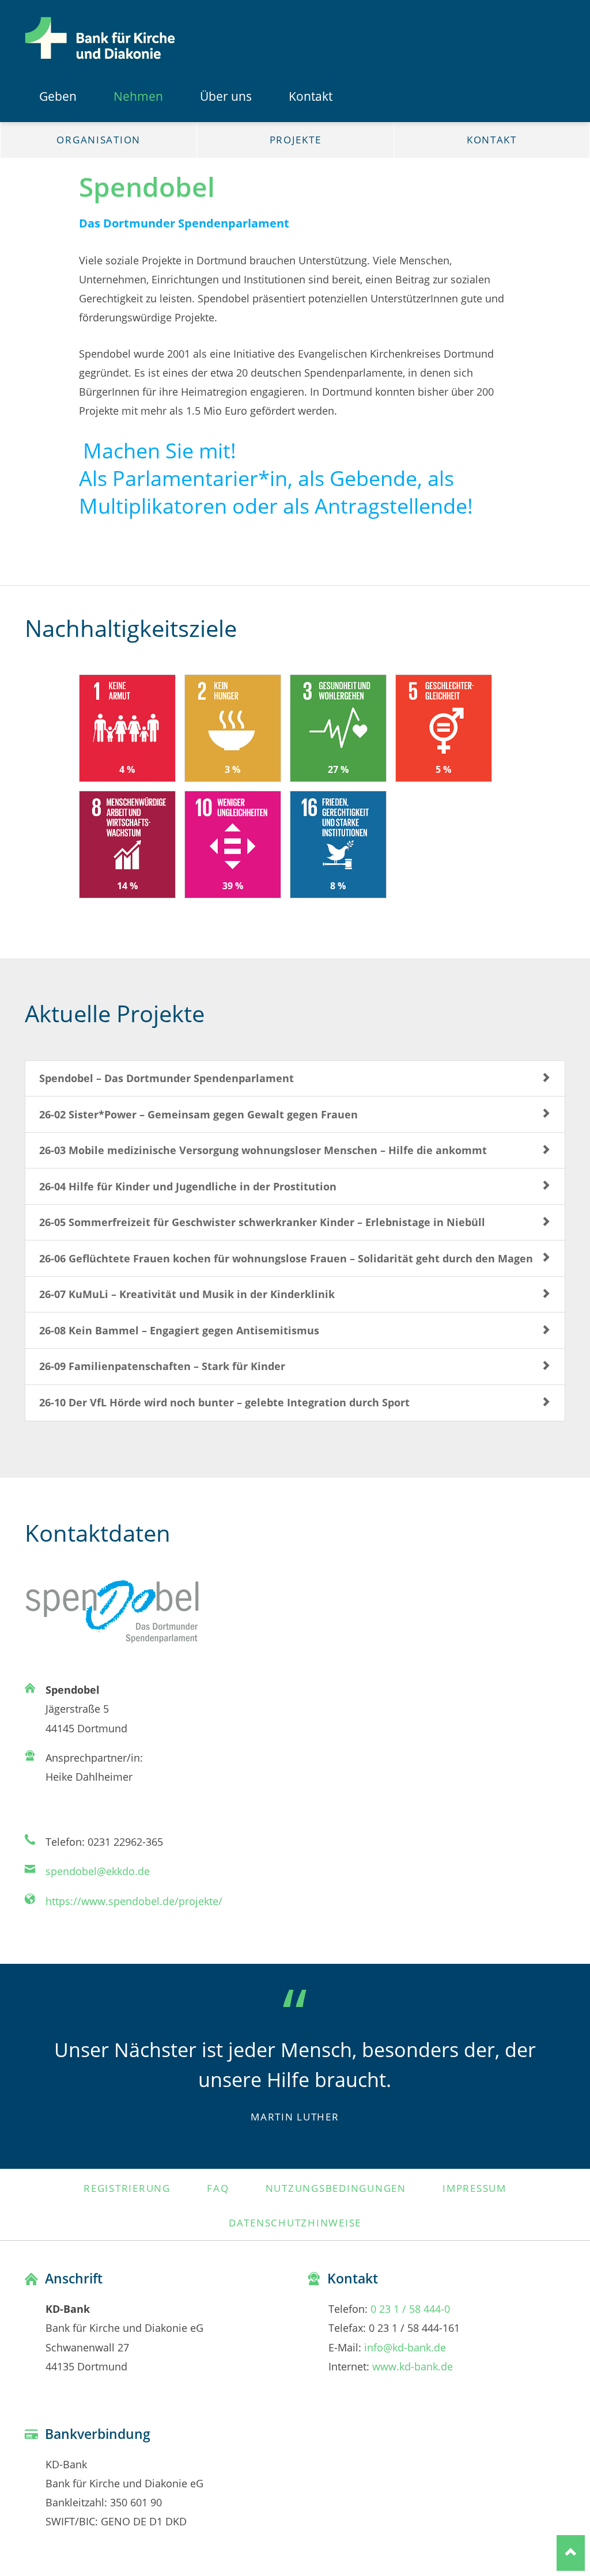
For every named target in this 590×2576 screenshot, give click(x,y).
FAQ (218, 2188)
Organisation (99, 140)
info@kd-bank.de (405, 2347)
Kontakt (492, 140)
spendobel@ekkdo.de (98, 1871)
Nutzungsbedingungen (336, 2188)
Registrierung (127, 2188)
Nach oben (571, 2553)
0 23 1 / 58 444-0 (410, 2308)
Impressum (474, 2188)
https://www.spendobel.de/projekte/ (134, 1901)
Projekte (296, 140)
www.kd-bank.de (413, 2366)
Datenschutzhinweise (295, 2222)
